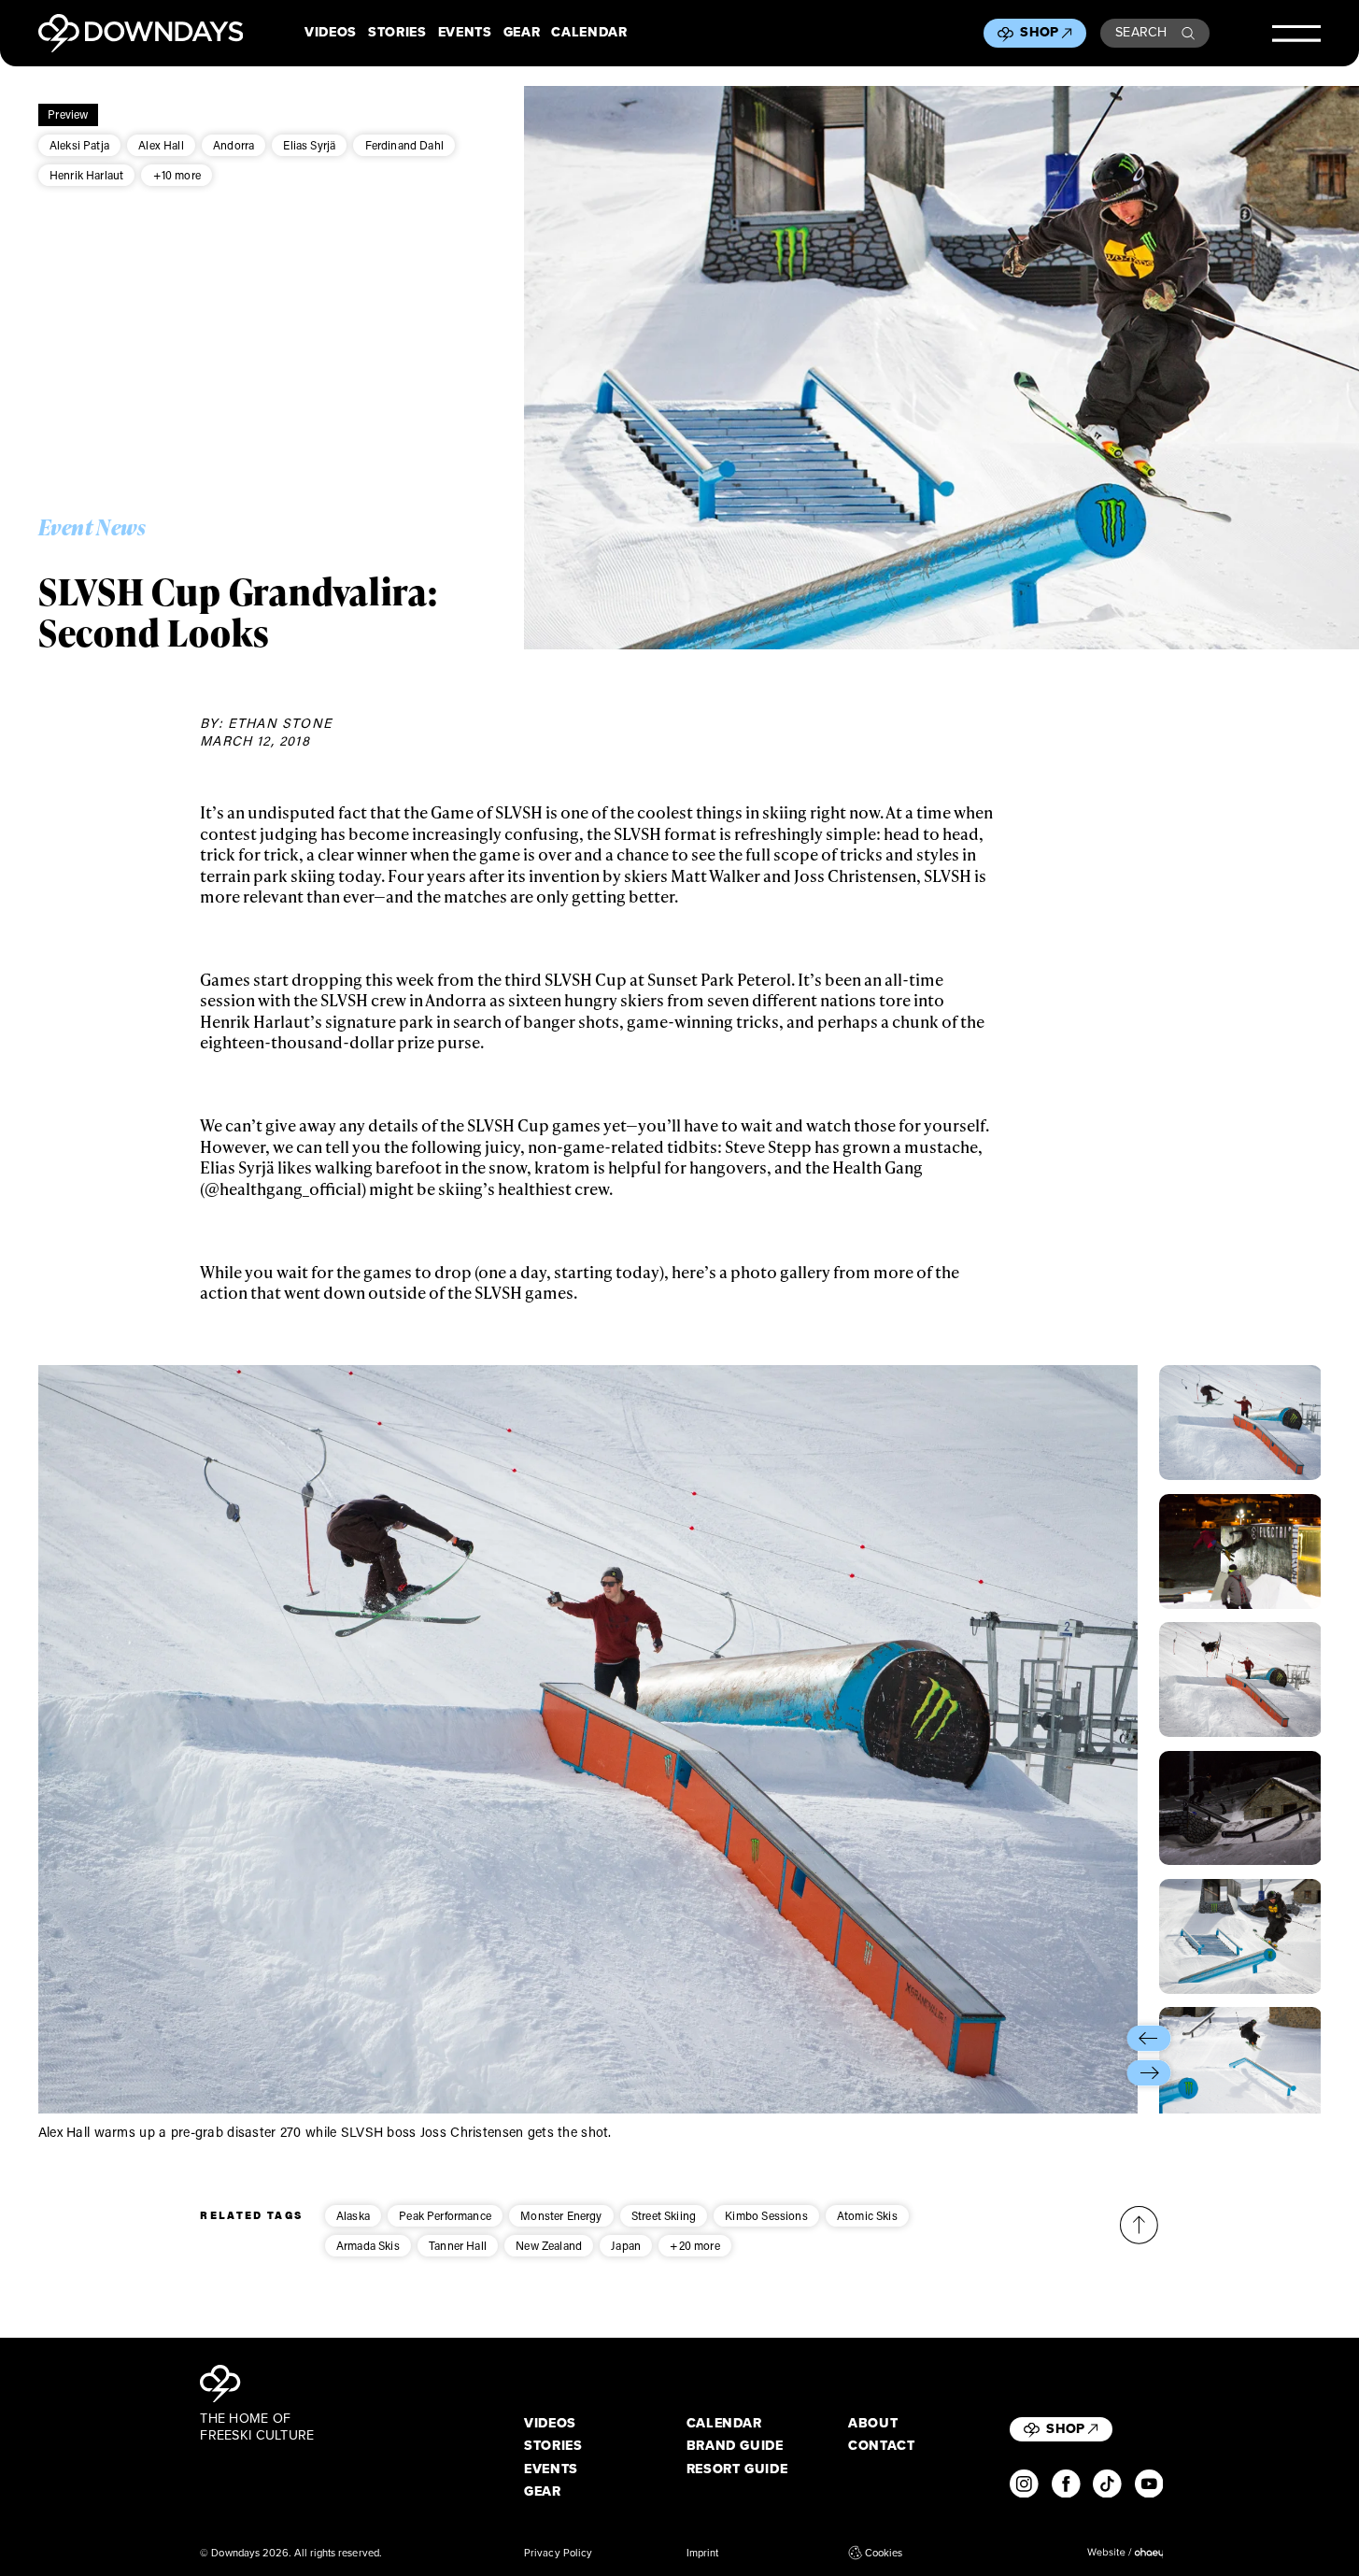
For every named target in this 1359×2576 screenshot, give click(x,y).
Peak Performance (445, 2215)
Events (465, 33)
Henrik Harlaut (86, 175)
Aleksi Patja (79, 145)
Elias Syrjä (309, 145)
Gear (522, 33)
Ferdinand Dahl (404, 145)
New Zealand (549, 2245)
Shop (1039, 32)
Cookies (884, 2553)
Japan (626, 2245)
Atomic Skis (867, 2215)
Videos (331, 33)
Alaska (353, 2215)
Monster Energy (561, 2215)
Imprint (703, 2553)
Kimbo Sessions (766, 2215)
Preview (68, 114)
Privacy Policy (558, 2553)
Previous (1149, 2038)
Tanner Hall (458, 2245)
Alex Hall (161, 145)
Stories (397, 33)
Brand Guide (735, 2446)
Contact (882, 2446)
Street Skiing (664, 2215)
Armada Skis (368, 2245)
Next (1149, 2073)
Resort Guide (737, 2469)
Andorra (234, 145)
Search (1141, 32)
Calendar (589, 33)
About (873, 2424)
